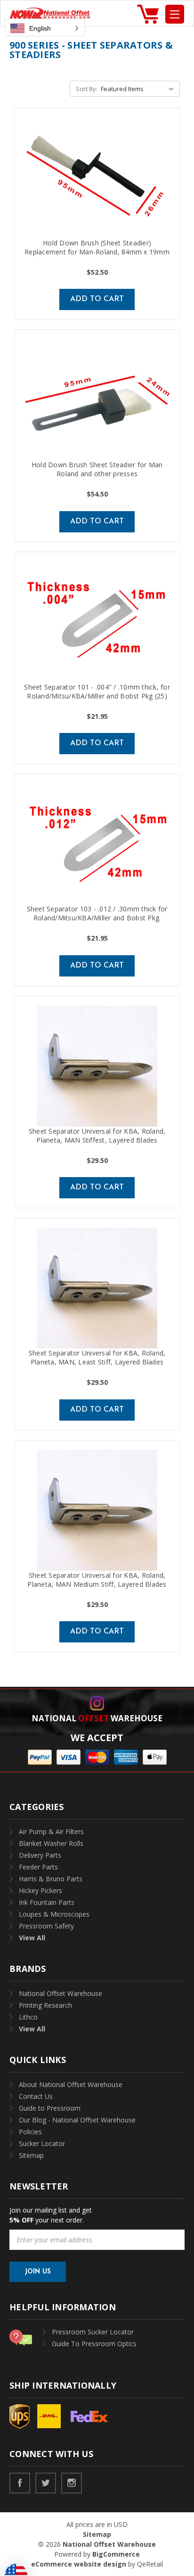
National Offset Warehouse (61, 1993)
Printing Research (45, 2005)
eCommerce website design (79, 2564)
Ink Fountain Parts (47, 1902)
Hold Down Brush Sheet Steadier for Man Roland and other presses (97, 469)
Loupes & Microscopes (54, 1914)
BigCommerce (116, 2554)
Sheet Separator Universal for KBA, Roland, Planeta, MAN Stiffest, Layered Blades (97, 1136)
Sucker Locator (42, 2143)
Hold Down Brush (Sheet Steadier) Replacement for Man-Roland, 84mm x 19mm (97, 247)
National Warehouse (97, 1718)
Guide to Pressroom (50, 2108)
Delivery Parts (40, 1855)
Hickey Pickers (40, 1890)
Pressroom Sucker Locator (93, 2332)
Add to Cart (97, 299)
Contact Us (36, 2096)
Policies (30, 2132)
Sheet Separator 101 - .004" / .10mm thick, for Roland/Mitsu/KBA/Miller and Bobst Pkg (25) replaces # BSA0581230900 (97, 696)
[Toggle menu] (175, 14)
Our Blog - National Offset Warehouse (77, 2120)
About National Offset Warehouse (71, 2084)
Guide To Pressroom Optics (94, 2344)
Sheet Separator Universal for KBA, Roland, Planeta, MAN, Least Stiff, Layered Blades (97, 1357)
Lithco (28, 2017)
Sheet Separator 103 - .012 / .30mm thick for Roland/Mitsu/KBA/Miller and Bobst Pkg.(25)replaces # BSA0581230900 (97, 918)
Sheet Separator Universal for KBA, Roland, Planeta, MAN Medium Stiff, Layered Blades (97, 1580)
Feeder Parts (38, 1867)
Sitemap (31, 2155)
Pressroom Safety (46, 1926)
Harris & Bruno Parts (51, 1879)
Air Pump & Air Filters (51, 1831)
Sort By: (87, 89)
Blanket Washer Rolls (51, 1843)
